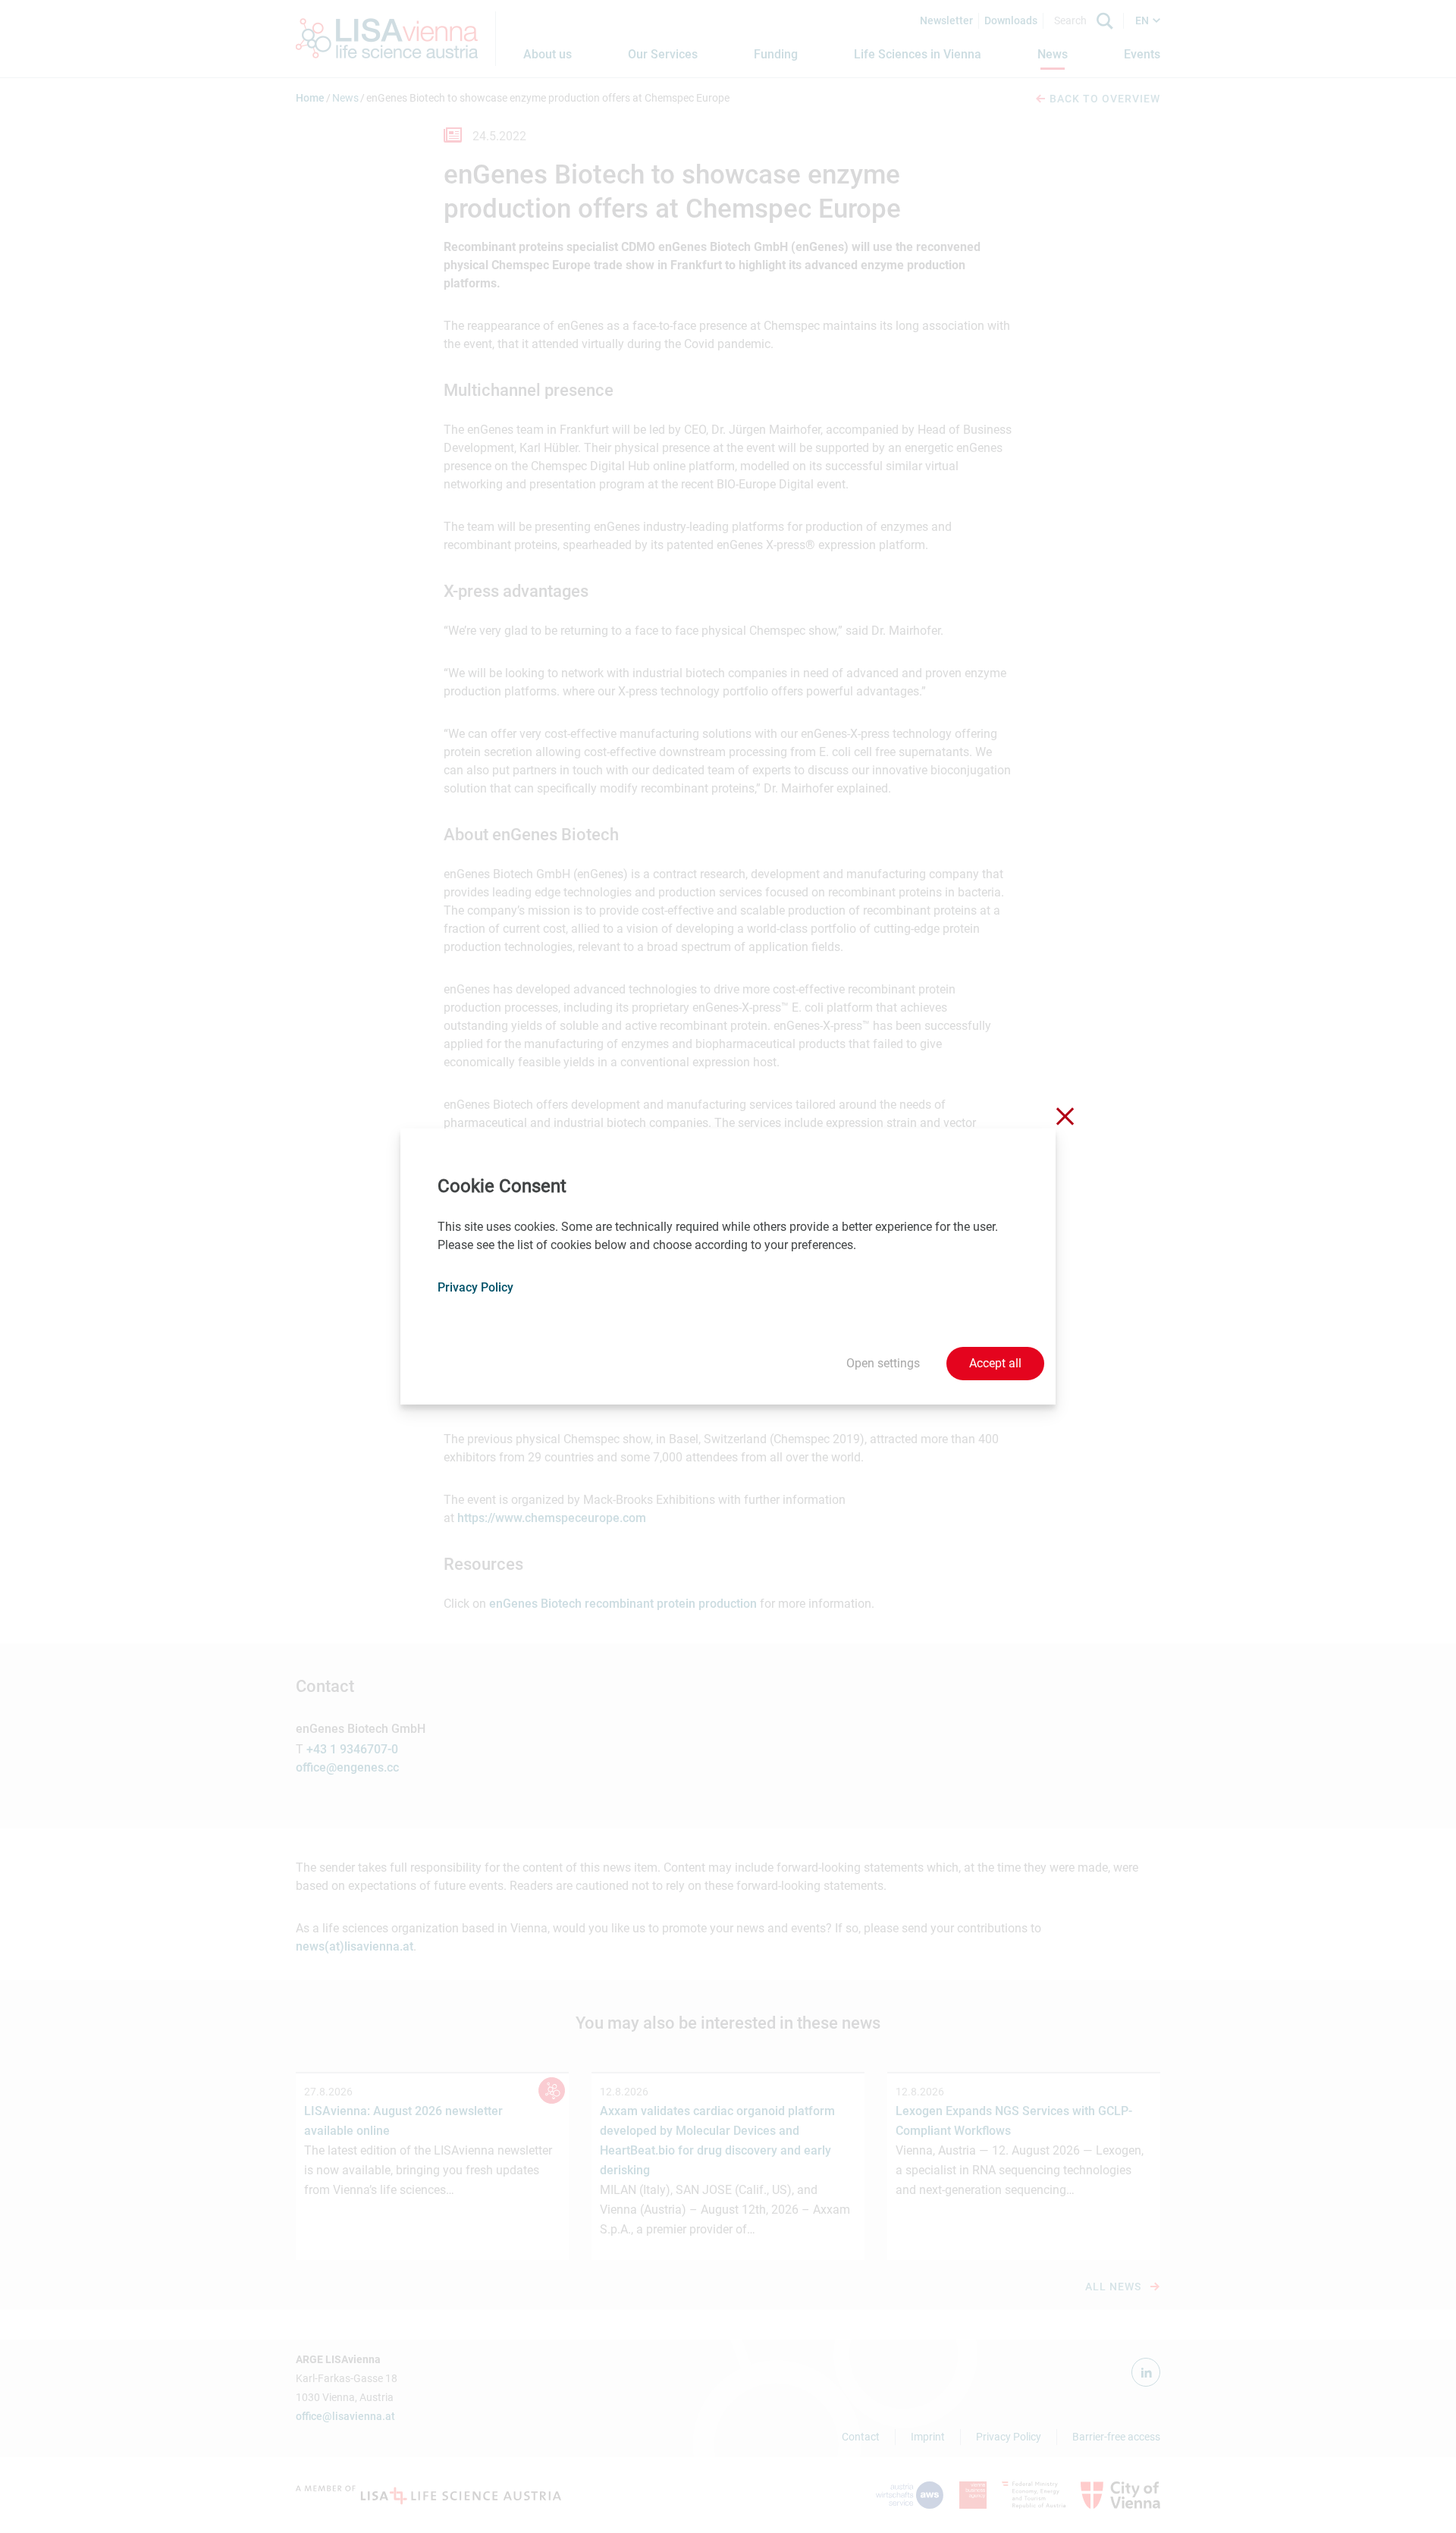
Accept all (995, 1363)
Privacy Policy (475, 1287)
